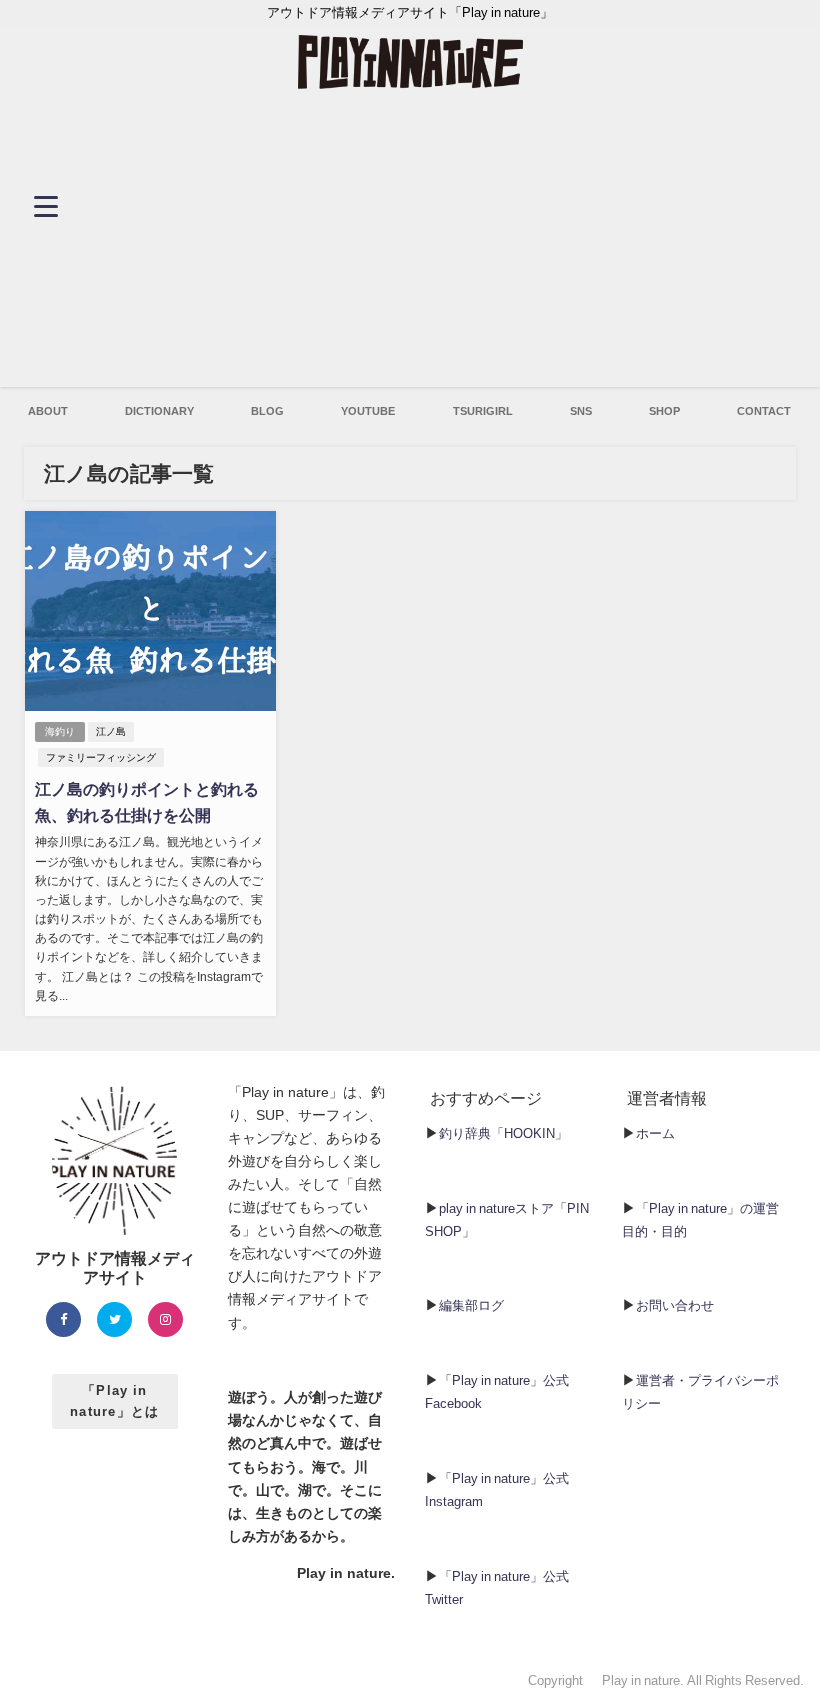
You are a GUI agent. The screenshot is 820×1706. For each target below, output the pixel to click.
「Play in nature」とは (115, 1401)
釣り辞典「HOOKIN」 (503, 1133)
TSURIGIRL (483, 411)
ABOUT (48, 411)
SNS (581, 411)
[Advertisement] (410, 247)
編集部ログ (471, 1305)
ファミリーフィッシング (101, 757)
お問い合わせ (675, 1305)
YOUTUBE (368, 411)
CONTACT (764, 411)
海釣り (60, 731)
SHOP (664, 411)
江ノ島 (111, 731)
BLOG (267, 411)
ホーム (655, 1133)
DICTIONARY (159, 411)
